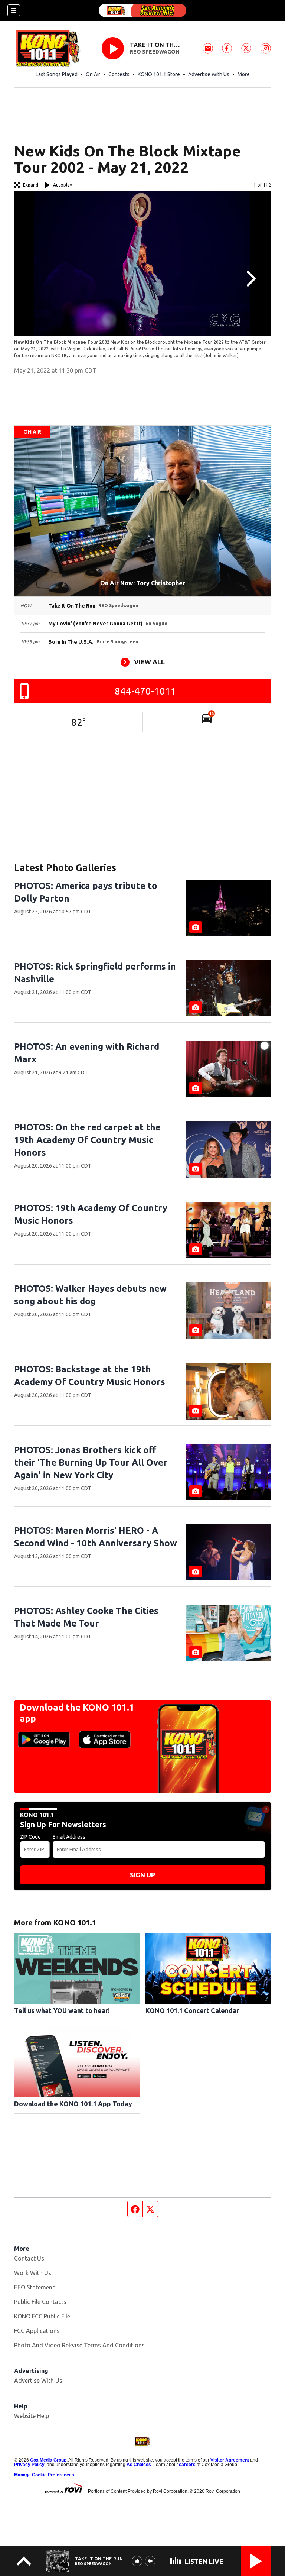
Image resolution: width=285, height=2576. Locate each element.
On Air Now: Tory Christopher (143, 583)
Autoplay (63, 185)
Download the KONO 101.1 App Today (73, 2104)
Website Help (32, 2416)
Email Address (69, 1837)
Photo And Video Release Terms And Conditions (79, 2345)
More (244, 74)
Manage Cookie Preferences (44, 2475)
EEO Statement (34, 2287)
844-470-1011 (145, 691)
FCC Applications (37, 2331)
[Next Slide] (250, 279)
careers (187, 2465)
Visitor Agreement (230, 2460)
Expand (31, 185)
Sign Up (142, 1875)
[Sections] (14, 10)
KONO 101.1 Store (159, 74)
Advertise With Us (209, 74)
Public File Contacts (40, 2302)
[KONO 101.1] (142, 10)
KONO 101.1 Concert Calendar (192, 2010)
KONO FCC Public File (42, 2316)
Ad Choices (139, 2465)
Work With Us (33, 2273)
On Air (93, 74)
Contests (119, 74)
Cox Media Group (48, 2460)
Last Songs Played (57, 74)
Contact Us (29, 2258)
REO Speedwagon (155, 52)
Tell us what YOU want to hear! (62, 2010)
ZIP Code (30, 1837)
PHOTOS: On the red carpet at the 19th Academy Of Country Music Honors (87, 1140)
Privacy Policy (29, 2465)
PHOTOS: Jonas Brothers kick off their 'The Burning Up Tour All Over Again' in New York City (91, 1462)
